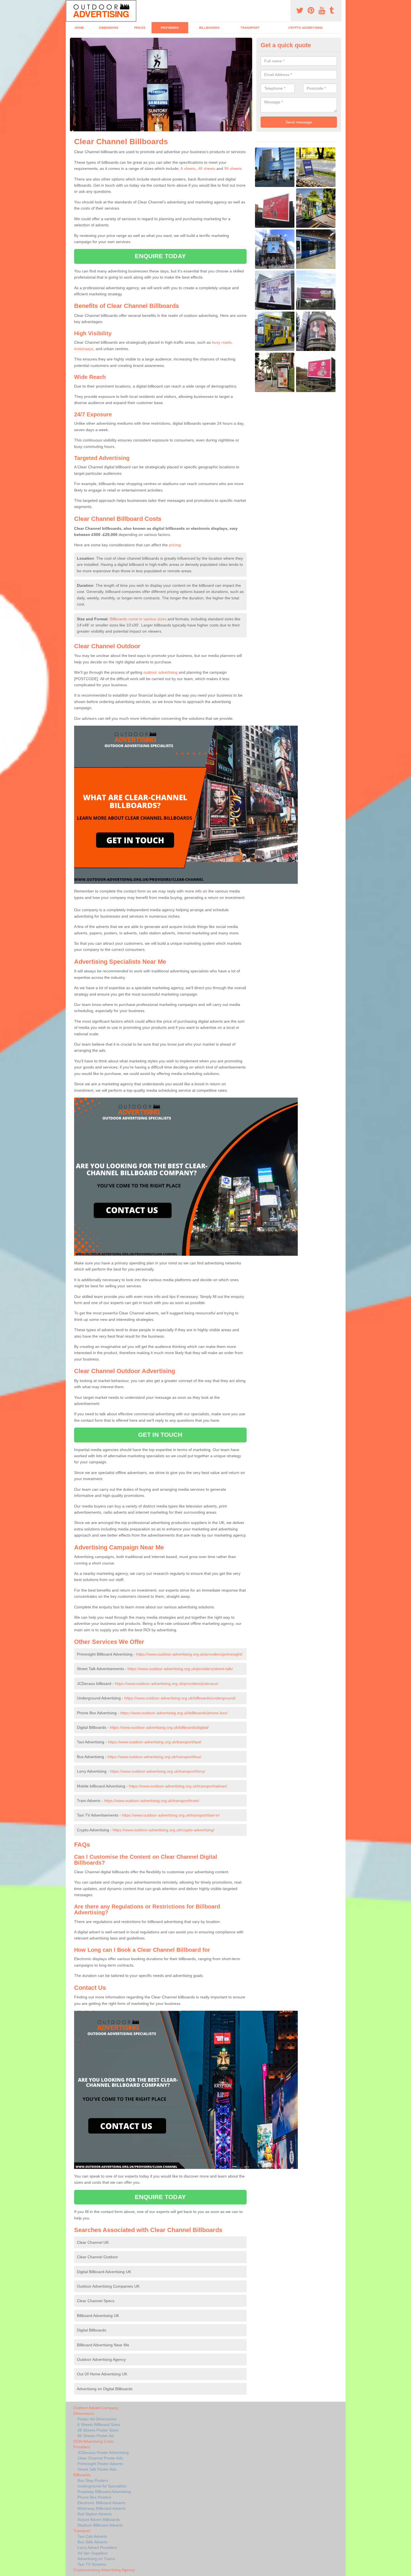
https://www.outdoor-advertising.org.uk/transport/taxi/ (155, 1742)
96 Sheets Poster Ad (95, 2436)
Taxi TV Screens (92, 2564)
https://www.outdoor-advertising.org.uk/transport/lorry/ (158, 1771)
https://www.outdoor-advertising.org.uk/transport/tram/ (152, 1801)
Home (79, 28)
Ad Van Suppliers (93, 2553)
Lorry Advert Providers (97, 2547)
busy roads (222, 342)
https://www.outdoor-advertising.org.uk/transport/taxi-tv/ (171, 1815)
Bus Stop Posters (93, 2480)
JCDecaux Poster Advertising (103, 2452)
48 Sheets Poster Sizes (98, 2430)
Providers (170, 28)
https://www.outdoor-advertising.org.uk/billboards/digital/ (159, 1727)
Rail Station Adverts (95, 2514)
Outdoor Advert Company (96, 2408)
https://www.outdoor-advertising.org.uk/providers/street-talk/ (180, 1669)
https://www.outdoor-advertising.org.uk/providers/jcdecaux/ (167, 1684)
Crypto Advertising (306, 28)
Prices (140, 28)
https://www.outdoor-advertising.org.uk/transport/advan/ (178, 1786)
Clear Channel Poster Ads (100, 2458)
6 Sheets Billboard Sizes (99, 2425)
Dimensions (109, 28)
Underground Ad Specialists (102, 2486)
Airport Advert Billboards (99, 2520)
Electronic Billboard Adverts (101, 2503)
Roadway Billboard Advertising (104, 2492)
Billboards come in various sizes (138, 619)
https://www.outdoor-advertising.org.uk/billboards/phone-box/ (174, 1713)
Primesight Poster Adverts (100, 2464)
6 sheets (188, 168)
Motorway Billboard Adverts (101, 2508)
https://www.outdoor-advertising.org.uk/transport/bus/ (154, 1757)
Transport (250, 28)
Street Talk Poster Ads (97, 2469)
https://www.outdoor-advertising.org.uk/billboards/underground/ (180, 1698)
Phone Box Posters (94, 2497)
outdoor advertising (160, 672)
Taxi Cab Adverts (92, 2536)
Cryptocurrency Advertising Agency (104, 2570)
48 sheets (207, 168)
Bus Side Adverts (92, 2542)
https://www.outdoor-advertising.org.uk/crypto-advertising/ (164, 1830)
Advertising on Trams (96, 2559)
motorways (84, 349)
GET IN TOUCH (160, 1435)
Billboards (209, 28)
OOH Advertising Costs (94, 2441)
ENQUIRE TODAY (160, 256)
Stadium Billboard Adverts (100, 2525)
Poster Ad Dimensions (97, 2419)
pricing (175, 545)
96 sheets (233, 168)
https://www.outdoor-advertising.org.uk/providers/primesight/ (189, 1654)
